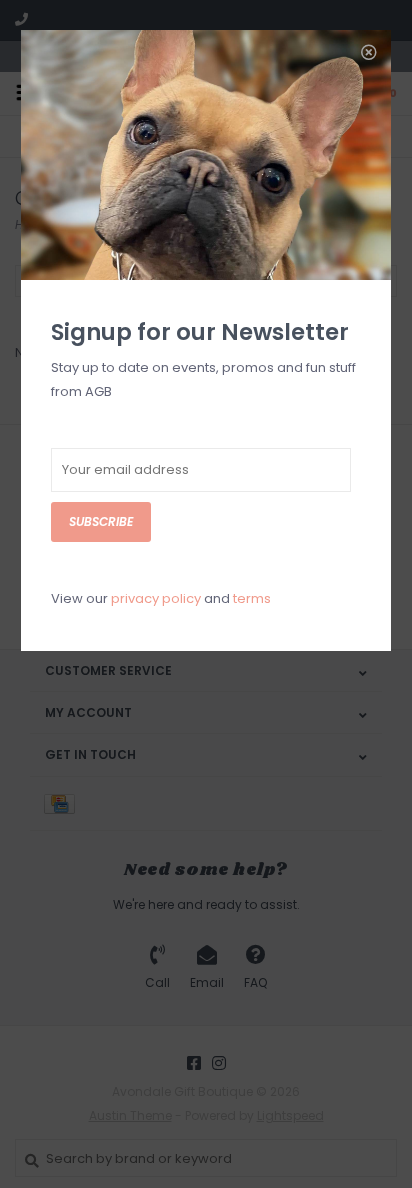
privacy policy (156, 598)
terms (252, 598)
